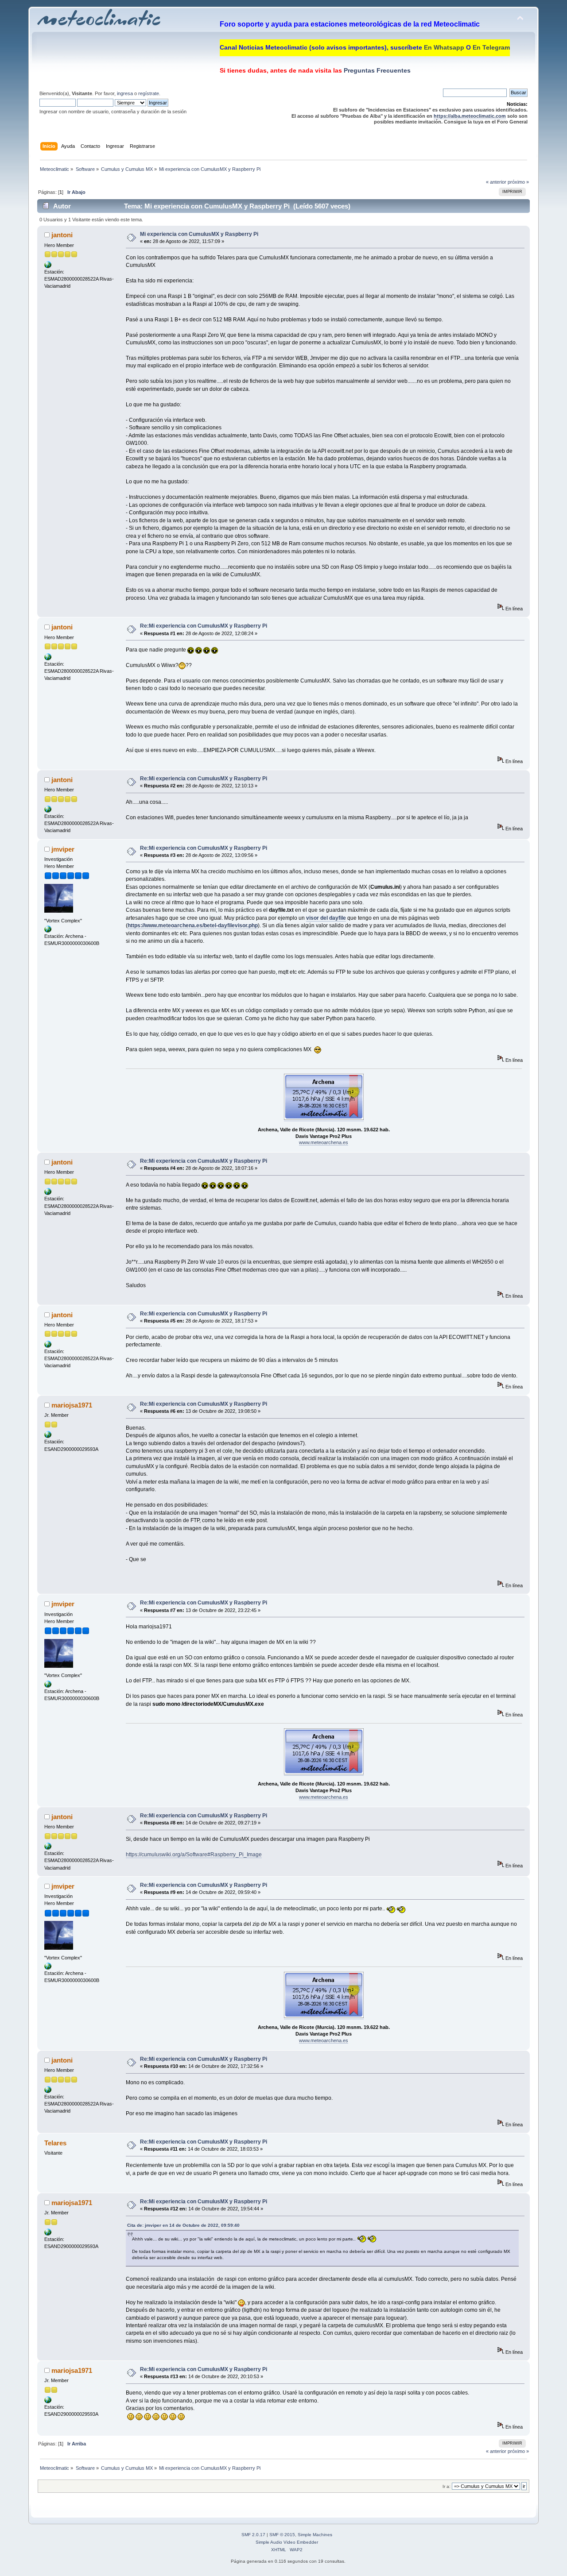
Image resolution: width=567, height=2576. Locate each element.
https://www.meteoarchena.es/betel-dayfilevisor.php (193, 926)
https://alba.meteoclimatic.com (470, 116)
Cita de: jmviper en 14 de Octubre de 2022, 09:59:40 (183, 2225)
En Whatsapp (444, 47)
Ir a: (447, 2486)
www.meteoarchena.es (324, 1142)
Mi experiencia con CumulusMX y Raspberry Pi (199, 234)
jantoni (62, 235)
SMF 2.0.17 (253, 2535)
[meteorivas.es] (48, 266)
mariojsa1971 (72, 1405)
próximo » (518, 182)
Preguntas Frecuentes (376, 70)
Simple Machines (315, 2535)
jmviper (63, 849)
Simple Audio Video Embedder (287, 2542)
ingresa (125, 93)
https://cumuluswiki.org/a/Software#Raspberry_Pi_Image (194, 1855)
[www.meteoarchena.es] (48, 931)
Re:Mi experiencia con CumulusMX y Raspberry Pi (204, 626)
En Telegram (491, 47)
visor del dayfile (326, 918)
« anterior (496, 182)
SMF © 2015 (282, 2535)
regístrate (149, 93)
